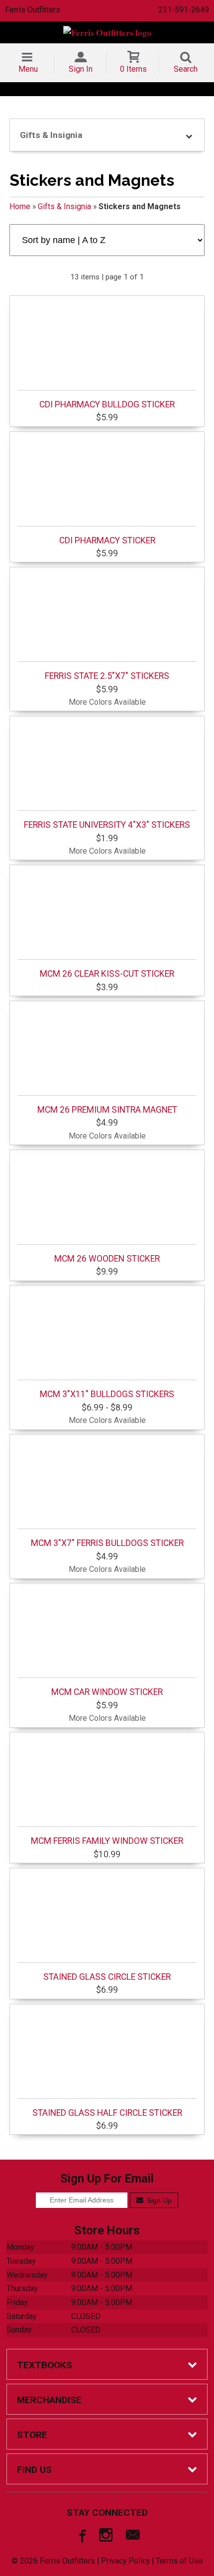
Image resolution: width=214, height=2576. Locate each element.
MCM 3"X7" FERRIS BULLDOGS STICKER (107, 1543)
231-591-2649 (184, 10)
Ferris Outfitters (33, 10)
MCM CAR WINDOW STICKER (107, 1692)
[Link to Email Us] (133, 2537)
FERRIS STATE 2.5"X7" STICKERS (107, 676)
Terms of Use (179, 2561)
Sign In (81, 69)
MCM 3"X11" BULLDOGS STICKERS (107, 1394)
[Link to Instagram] (107, 2537)
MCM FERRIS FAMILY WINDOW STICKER (107, 1841)
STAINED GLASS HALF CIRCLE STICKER (107, 2113)
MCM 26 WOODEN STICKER (107, 1259)
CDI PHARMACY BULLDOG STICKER (107, 404)
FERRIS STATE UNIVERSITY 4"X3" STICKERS (107, 825)
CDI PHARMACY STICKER (107, 540)
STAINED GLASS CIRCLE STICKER (107, 1977)
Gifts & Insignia (64, 206)
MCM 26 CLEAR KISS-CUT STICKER (107, 974)
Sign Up (158, 2200)
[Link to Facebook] (81, 2537)
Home (20, 206)
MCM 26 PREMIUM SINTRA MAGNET (107, 1110)
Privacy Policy (125, 2561)
